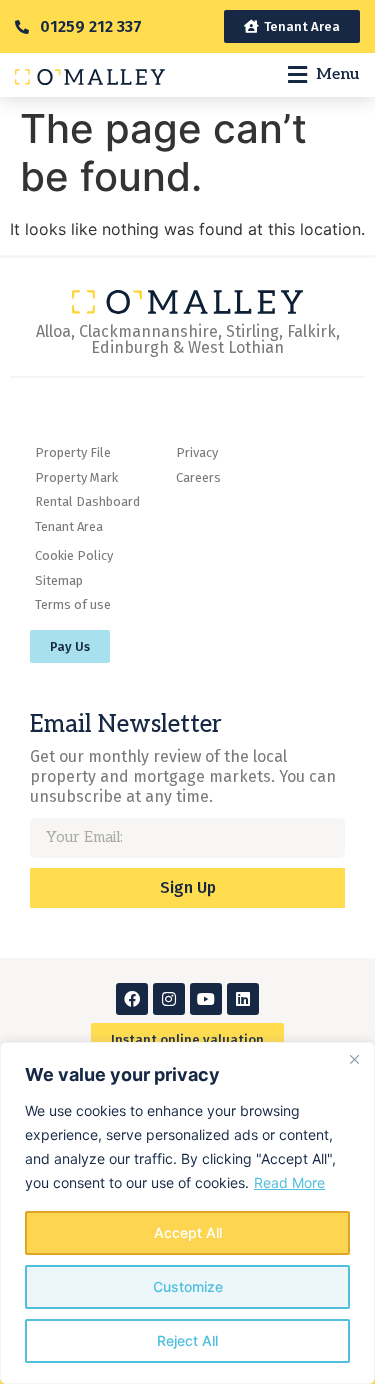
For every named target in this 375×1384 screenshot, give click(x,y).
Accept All (188, 1232)
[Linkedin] (243, 999)
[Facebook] (132, 999)
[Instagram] (169, 999)
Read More (289, 1182)
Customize (188, 1286)
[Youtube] (206, 999)
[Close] (354, 1059)
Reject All (187, 1340)
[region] (187, 1213)
